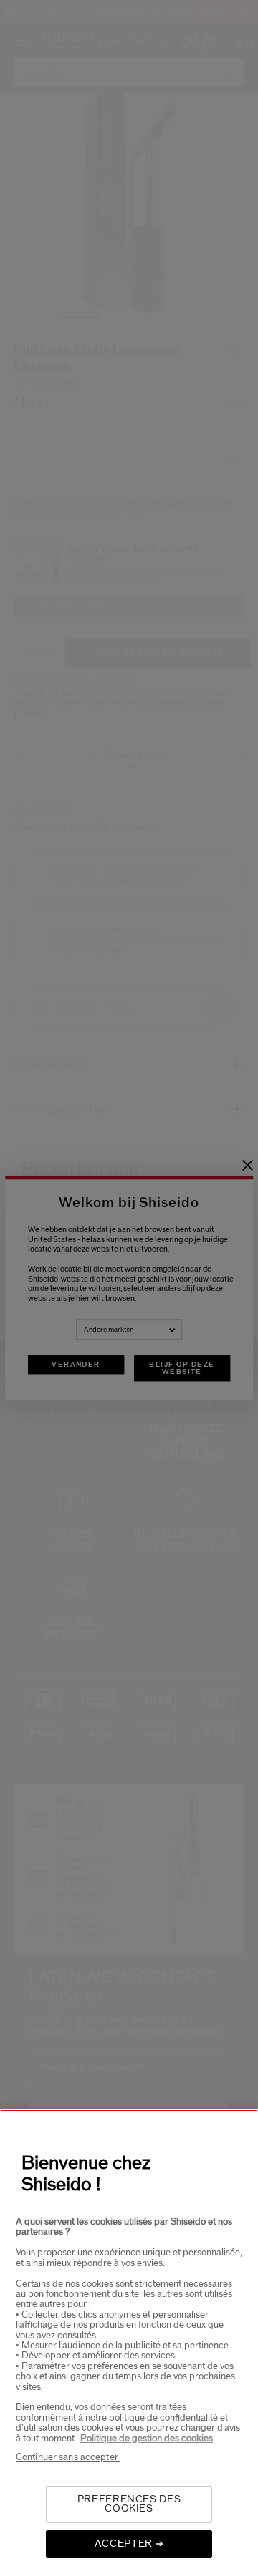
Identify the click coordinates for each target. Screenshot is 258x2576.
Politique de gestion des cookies (147, 2439)
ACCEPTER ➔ (129, 2544)
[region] (129, 2343)
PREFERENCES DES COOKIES (129, 2504)
